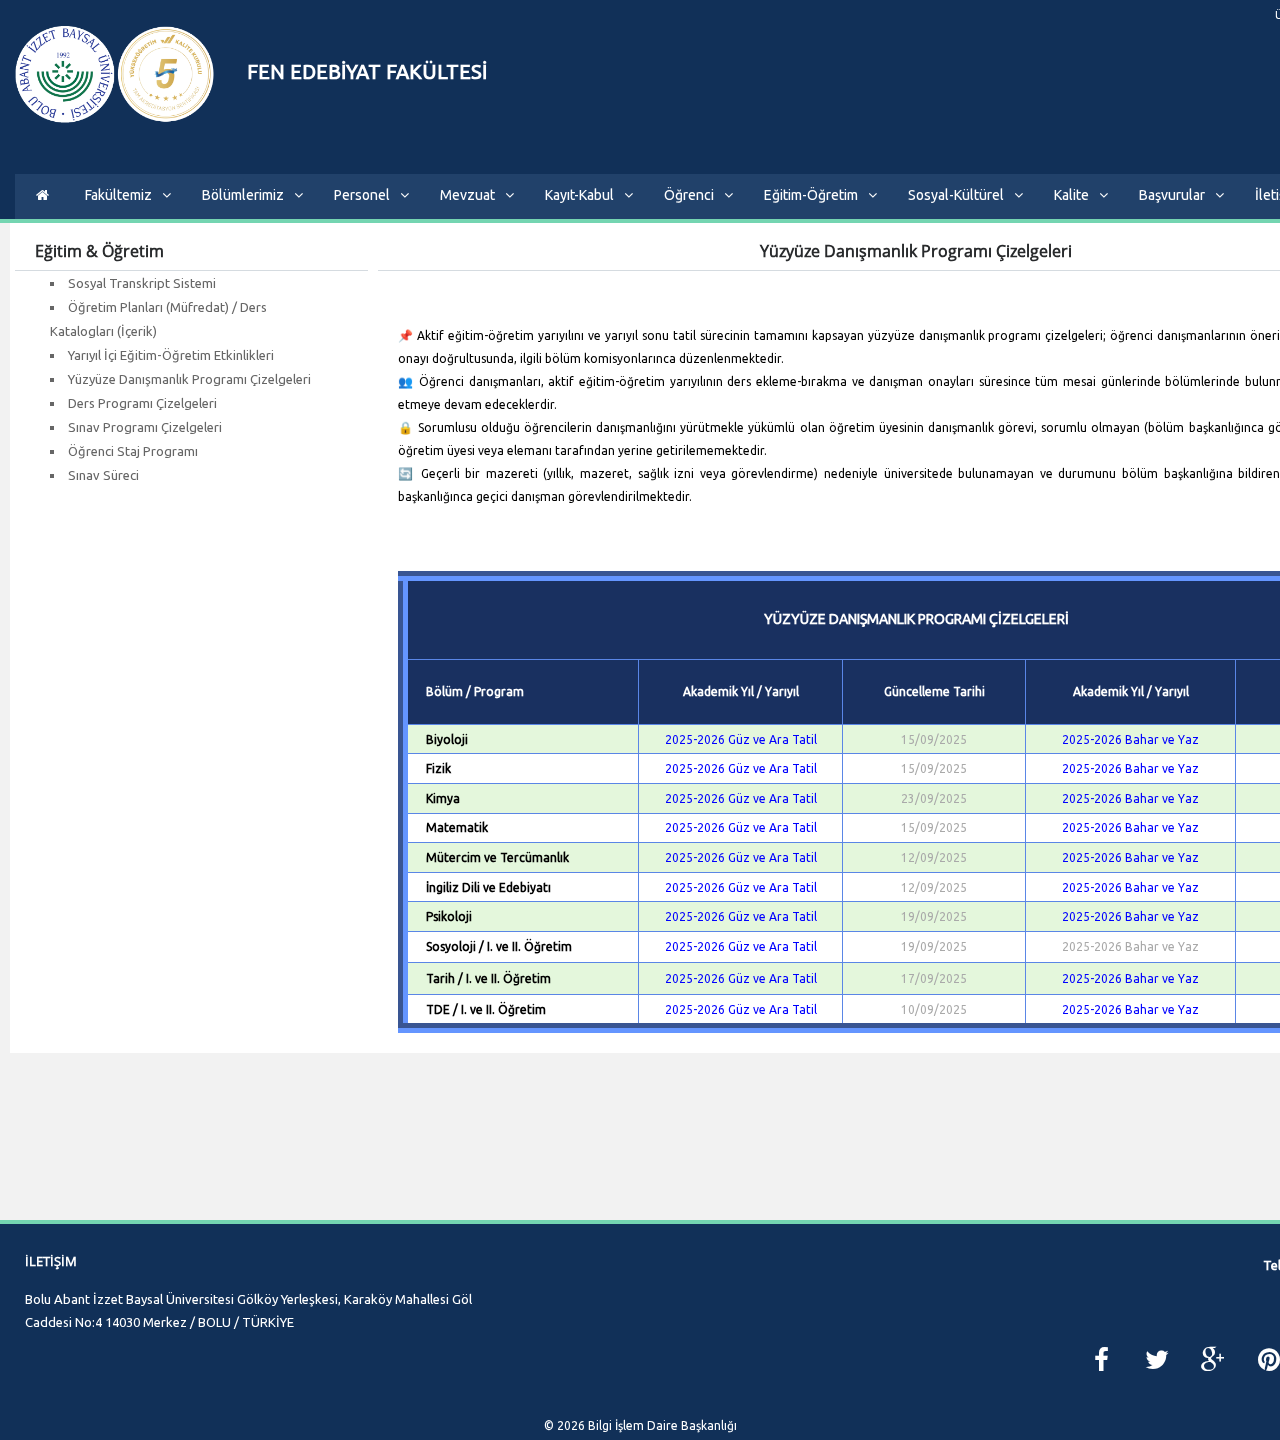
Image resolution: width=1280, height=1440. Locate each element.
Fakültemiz (118, 195)
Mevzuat (467, 195)
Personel (362, 195)
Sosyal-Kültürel (956, 195)
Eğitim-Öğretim (811, 195)
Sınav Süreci (103, 475)
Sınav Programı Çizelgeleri (145, 427)
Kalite (1071, 195)
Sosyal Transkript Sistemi (142, 283)
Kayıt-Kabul (579, 195)
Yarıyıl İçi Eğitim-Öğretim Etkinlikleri (171, 355)
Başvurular (1172, 195)
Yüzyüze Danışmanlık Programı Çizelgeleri (189, 379)
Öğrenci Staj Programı (133, 451)
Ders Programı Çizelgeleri (142, 403)
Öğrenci (689, 195)
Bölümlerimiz (243, 195)
